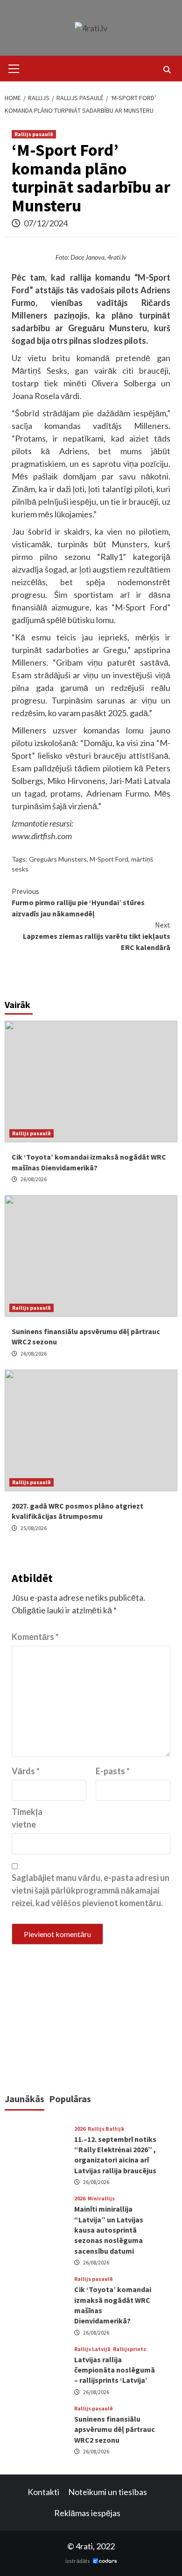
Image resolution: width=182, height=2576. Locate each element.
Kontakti (43, 2492)
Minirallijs (101, 2199)
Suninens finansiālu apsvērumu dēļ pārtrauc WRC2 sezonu (115, 2429)
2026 (80, 2129)
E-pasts (113, 1771)
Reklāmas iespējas (87, 2513)
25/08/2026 (34, 1528)
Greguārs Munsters (58, 859)
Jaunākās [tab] (24, 2099)
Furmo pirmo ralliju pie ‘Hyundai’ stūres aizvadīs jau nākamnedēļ (78, 902)
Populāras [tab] (70, 2099)
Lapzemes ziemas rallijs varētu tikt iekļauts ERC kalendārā (97, 936)
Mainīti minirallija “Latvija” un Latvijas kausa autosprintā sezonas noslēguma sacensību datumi (109, 2230)
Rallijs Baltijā (106, 2129)
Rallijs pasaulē (34, 134)
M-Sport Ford (109, 859)
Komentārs (35, 1637)
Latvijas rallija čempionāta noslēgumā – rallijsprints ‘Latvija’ (115, 2370)
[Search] (167, 70)
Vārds (26, 1771)
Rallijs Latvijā (92, 2349)
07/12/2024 (46, 223)
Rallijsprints (129, 2349)
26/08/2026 (34, 1179)
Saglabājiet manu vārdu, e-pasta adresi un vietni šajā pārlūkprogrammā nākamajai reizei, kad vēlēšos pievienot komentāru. (91, 1890)
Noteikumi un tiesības (108, 2492)
